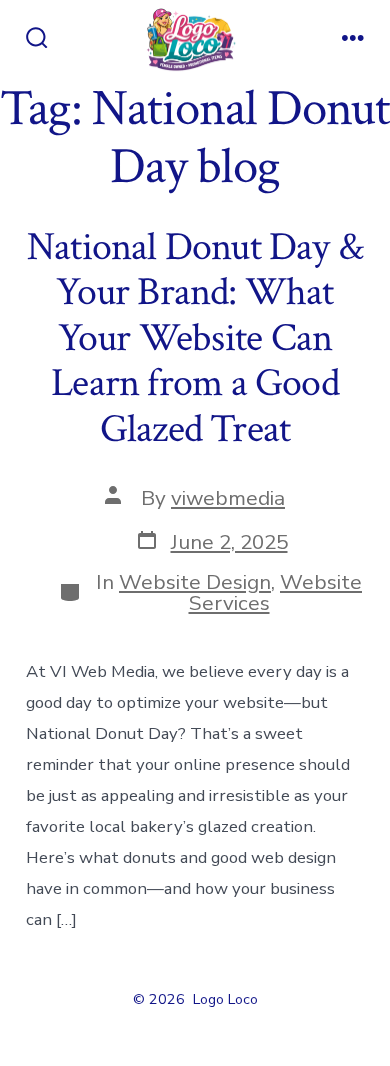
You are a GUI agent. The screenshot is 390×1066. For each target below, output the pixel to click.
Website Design (195, 582)
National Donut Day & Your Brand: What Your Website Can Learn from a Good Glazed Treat (195, 338)
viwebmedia (228, 498)
